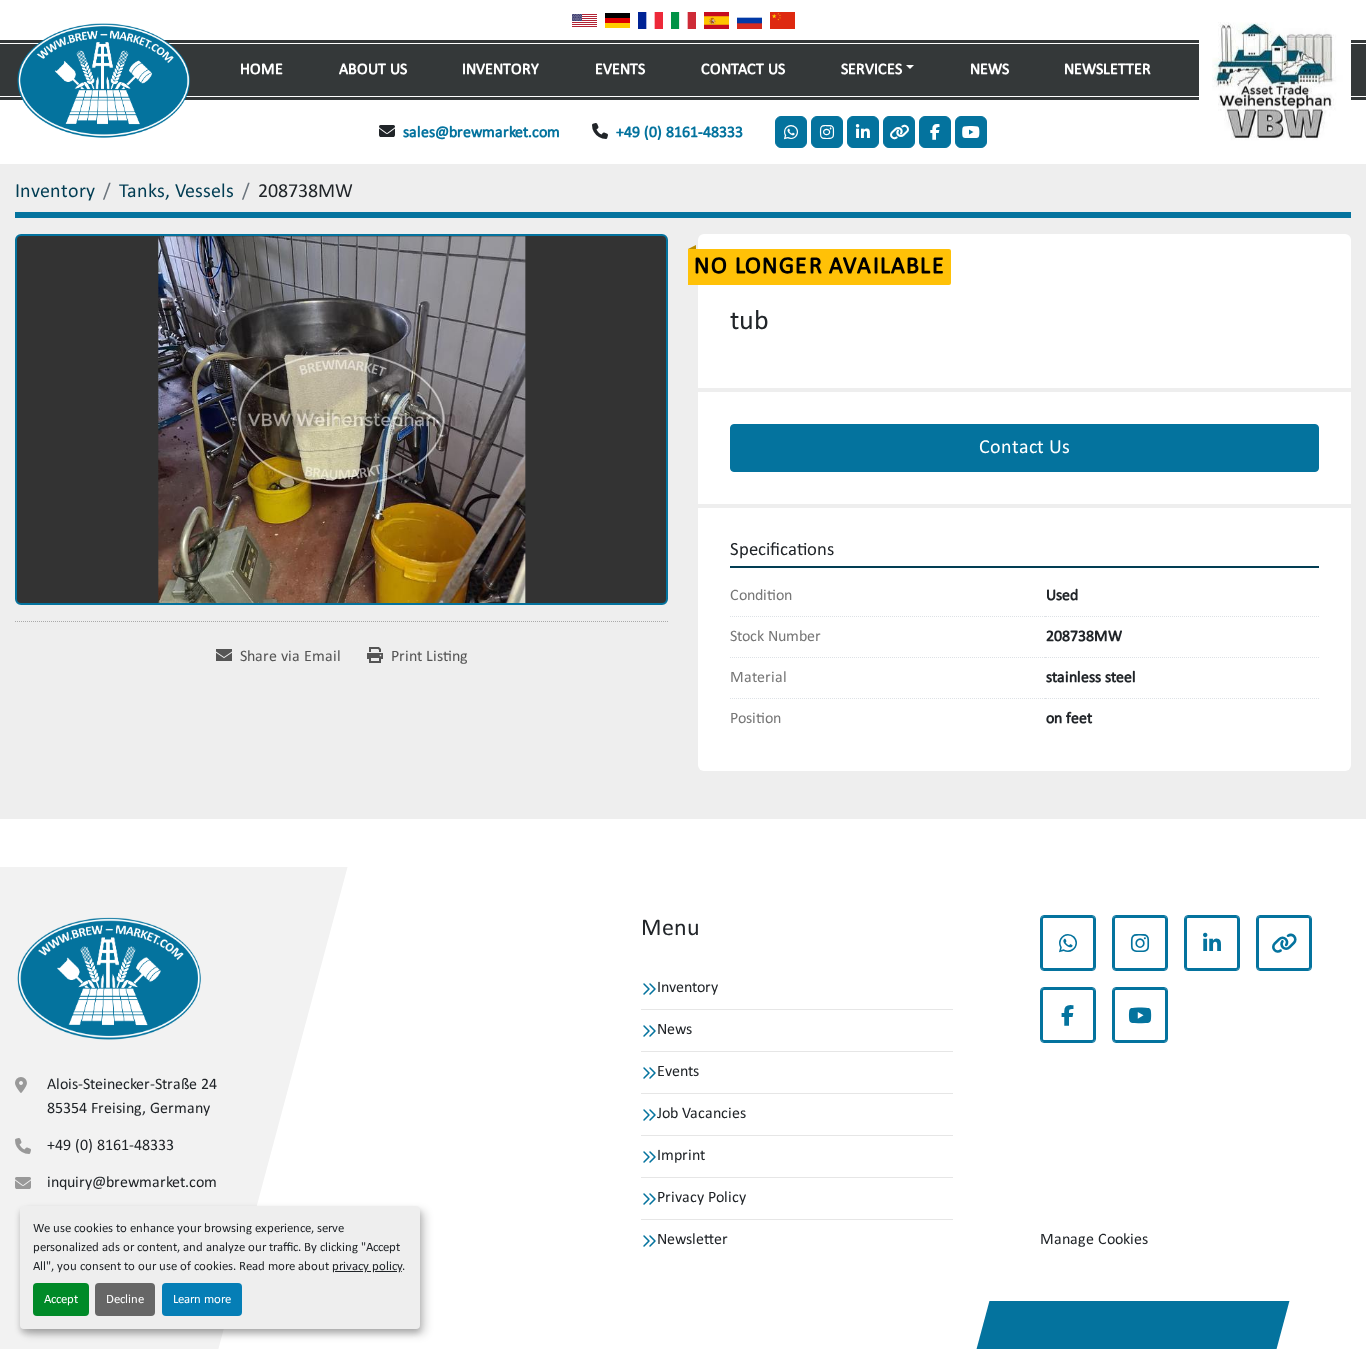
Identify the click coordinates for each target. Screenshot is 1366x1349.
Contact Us (743, 70)
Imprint (681, 1156)
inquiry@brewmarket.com (132, 1183)
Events (620, 70)
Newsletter (1107, 70)
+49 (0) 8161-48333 (679, 133)
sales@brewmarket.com (481, 133)
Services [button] (871, 70)
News (989, 70)
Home (261, 70)
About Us (373, 70)
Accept (61, 1299)
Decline (125, 1299)
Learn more (202, 1299)
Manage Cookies (1094, 1240)
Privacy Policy (701, 1198)
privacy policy (367, 1266)
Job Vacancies (701, 1114)
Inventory (500, 70)
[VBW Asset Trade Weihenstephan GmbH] (109, 978)
